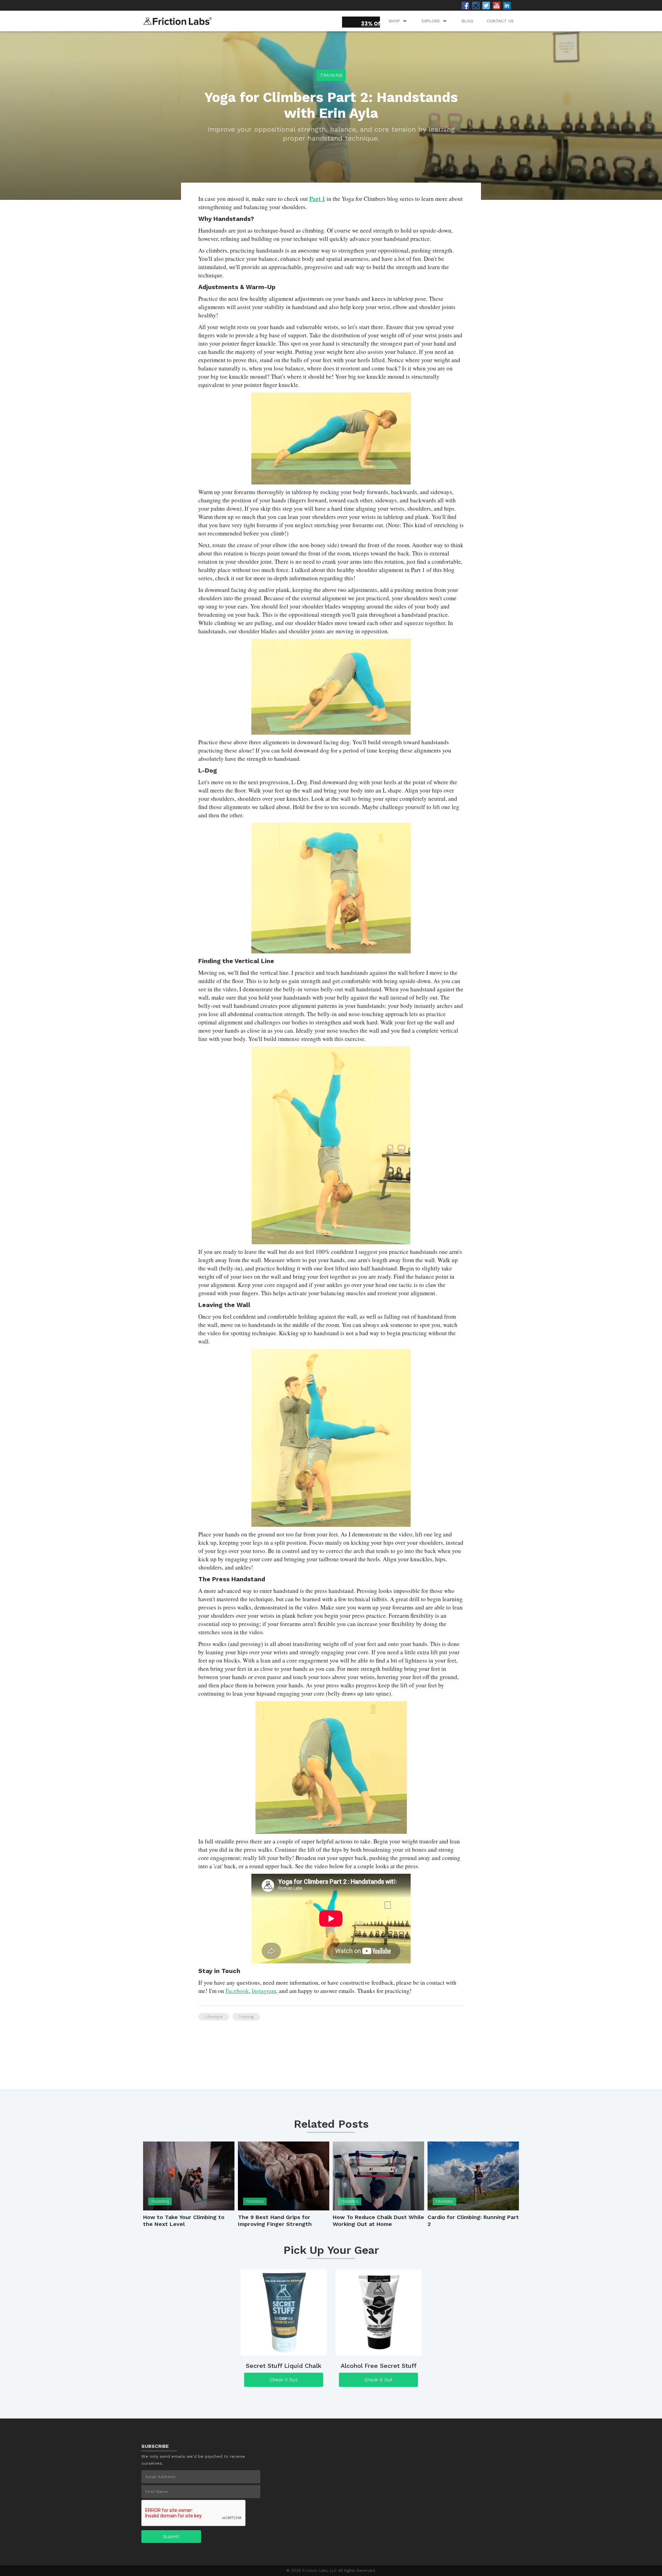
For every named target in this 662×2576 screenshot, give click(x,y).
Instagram (264, 1991)
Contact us (500, 21)
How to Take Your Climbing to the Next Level (184, 2221)
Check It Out (284, 2380)
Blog (467, 21)
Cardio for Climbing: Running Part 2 (473, 2221)
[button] (435, 21)
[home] (178, 19)
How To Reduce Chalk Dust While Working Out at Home (378, 2221)
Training (331, 75)
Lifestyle (214, 2017)
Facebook (237, 1991)
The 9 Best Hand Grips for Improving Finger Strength (275, 2221)
